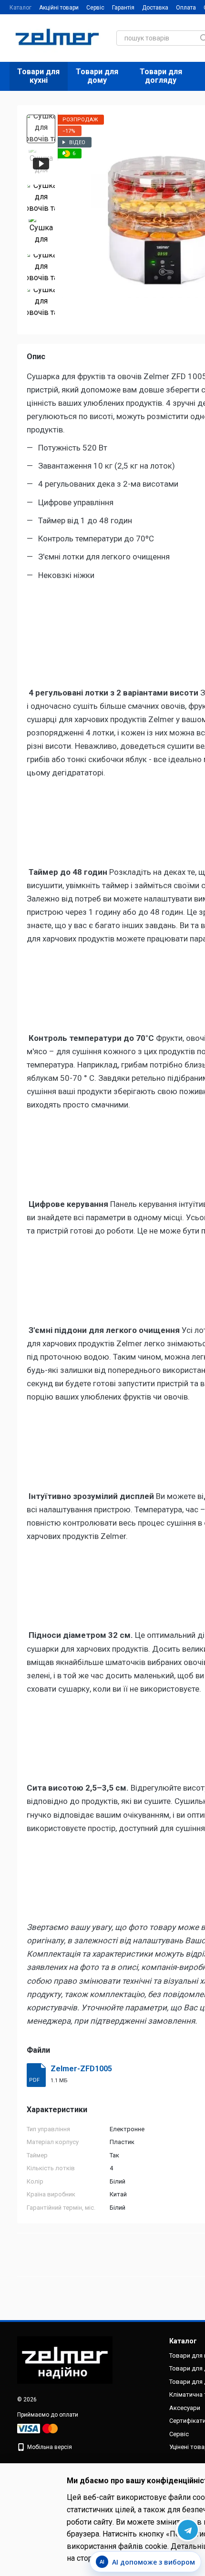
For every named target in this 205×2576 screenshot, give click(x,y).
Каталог (20, 8)
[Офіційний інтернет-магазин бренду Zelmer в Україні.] (65, 2360)
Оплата (186, 8)
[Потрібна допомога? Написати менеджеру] (187, 2530)
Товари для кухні (38, 76)
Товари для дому (97, 76)
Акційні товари (59, 8)
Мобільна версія (49, 2447)
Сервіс (95, 8)
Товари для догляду (161, 76)
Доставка (155, 8)
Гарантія (123, 8)
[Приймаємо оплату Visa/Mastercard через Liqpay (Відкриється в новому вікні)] (38, 2428)
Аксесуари (185, 2408)
